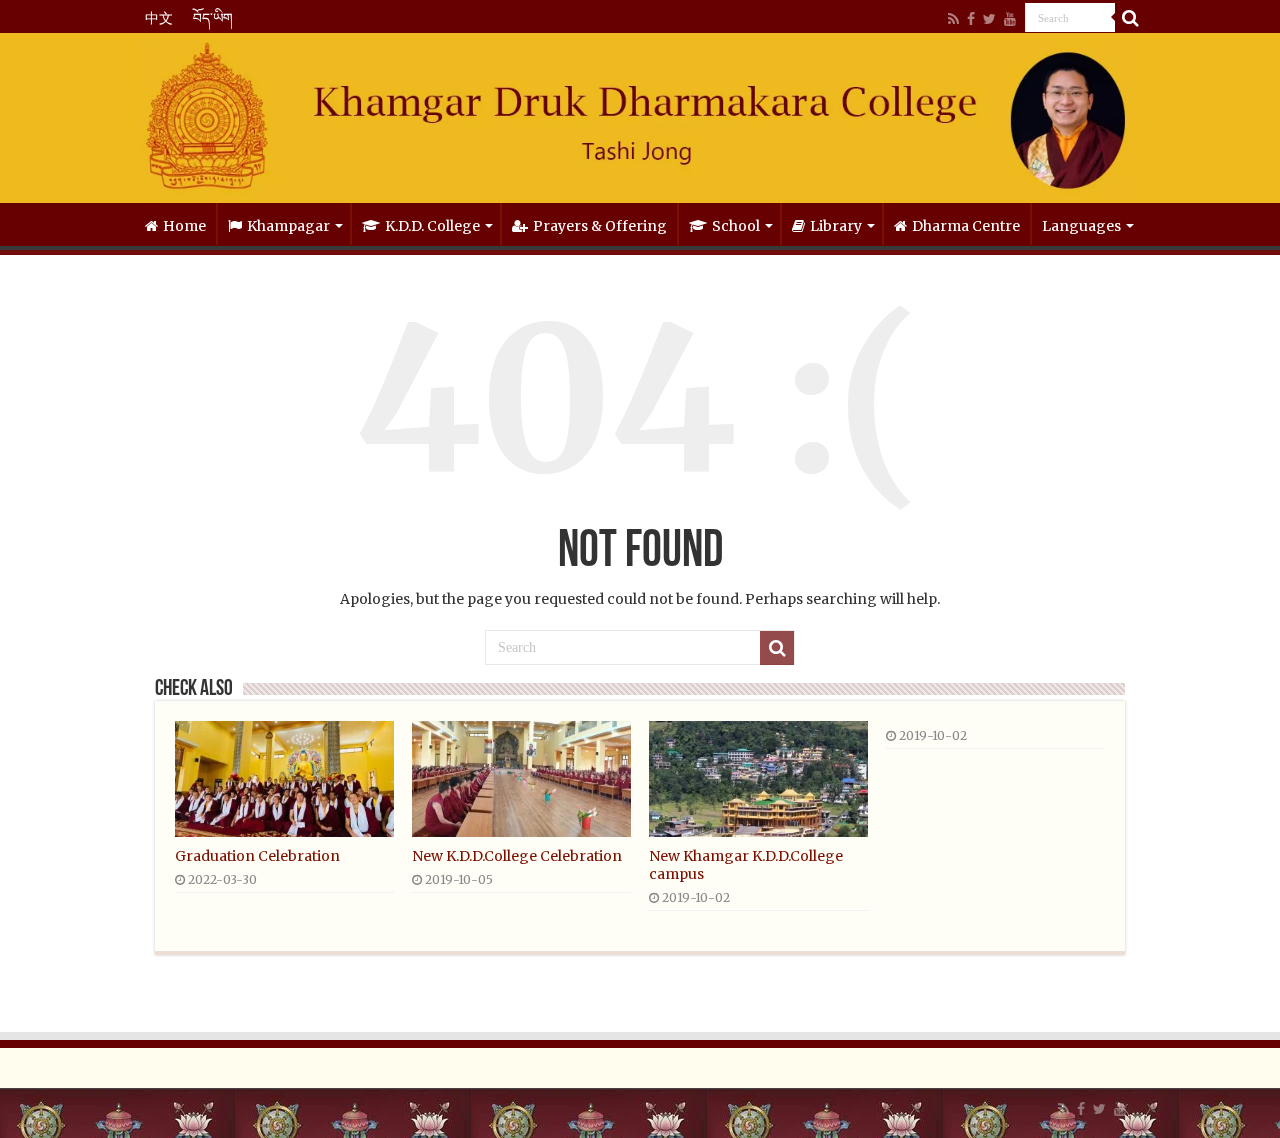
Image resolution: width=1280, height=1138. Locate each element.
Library (836, 226)
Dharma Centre (966, 226)
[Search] (1130, 18)
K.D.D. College (432, 226)
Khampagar (288, 226)
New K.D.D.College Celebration (517, 856)
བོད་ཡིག (213, 18)
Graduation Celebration (257, 856)
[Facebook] (971, 19)
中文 (159, 18)
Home (184, 226)
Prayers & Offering (600, 226)
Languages (1081, 226)
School (736, 226)
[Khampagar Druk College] (640, 118)
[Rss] (953, 19)
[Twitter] (989, 19)
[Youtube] (1010, 19)
